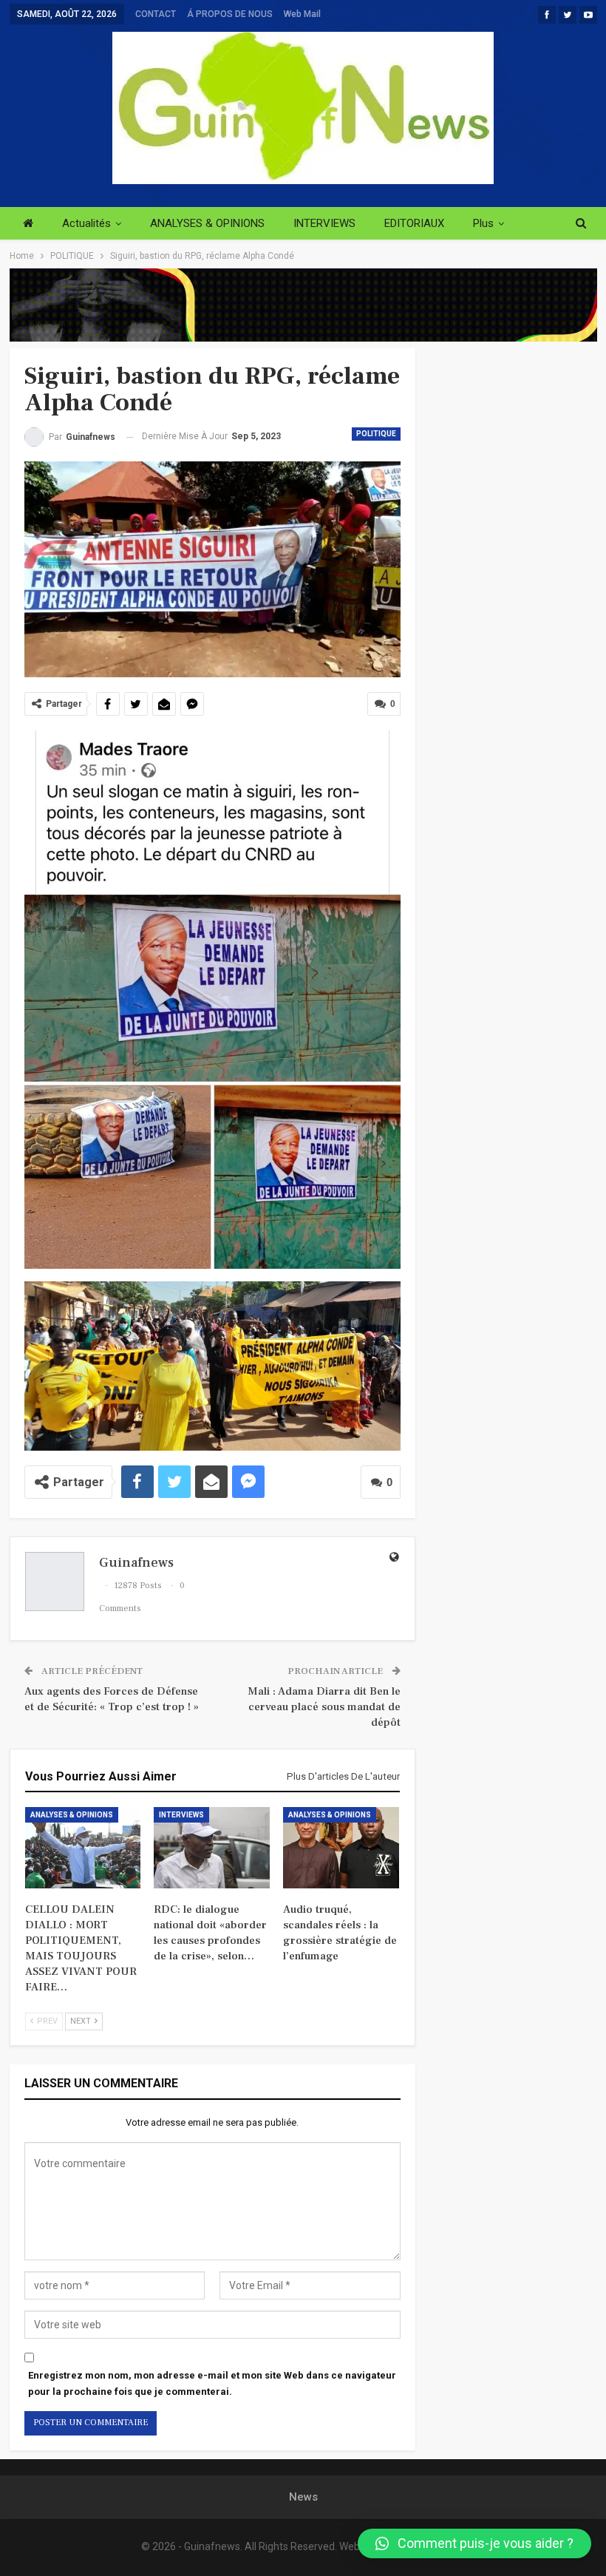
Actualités (86, 223)
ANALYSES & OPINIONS (207, 223)
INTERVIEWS (324, 223)
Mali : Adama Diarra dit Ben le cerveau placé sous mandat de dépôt (324, 1707)
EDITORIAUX (414, 223)
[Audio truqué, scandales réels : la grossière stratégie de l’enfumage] (341, 1848)
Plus (483, 223)
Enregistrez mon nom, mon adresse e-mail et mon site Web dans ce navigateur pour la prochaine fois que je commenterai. (212, 2383)
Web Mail (302, 14)
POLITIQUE (376, 434)
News (303, 2497)
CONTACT (156, 14)
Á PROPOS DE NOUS (230, 14)
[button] (474, 2543)
